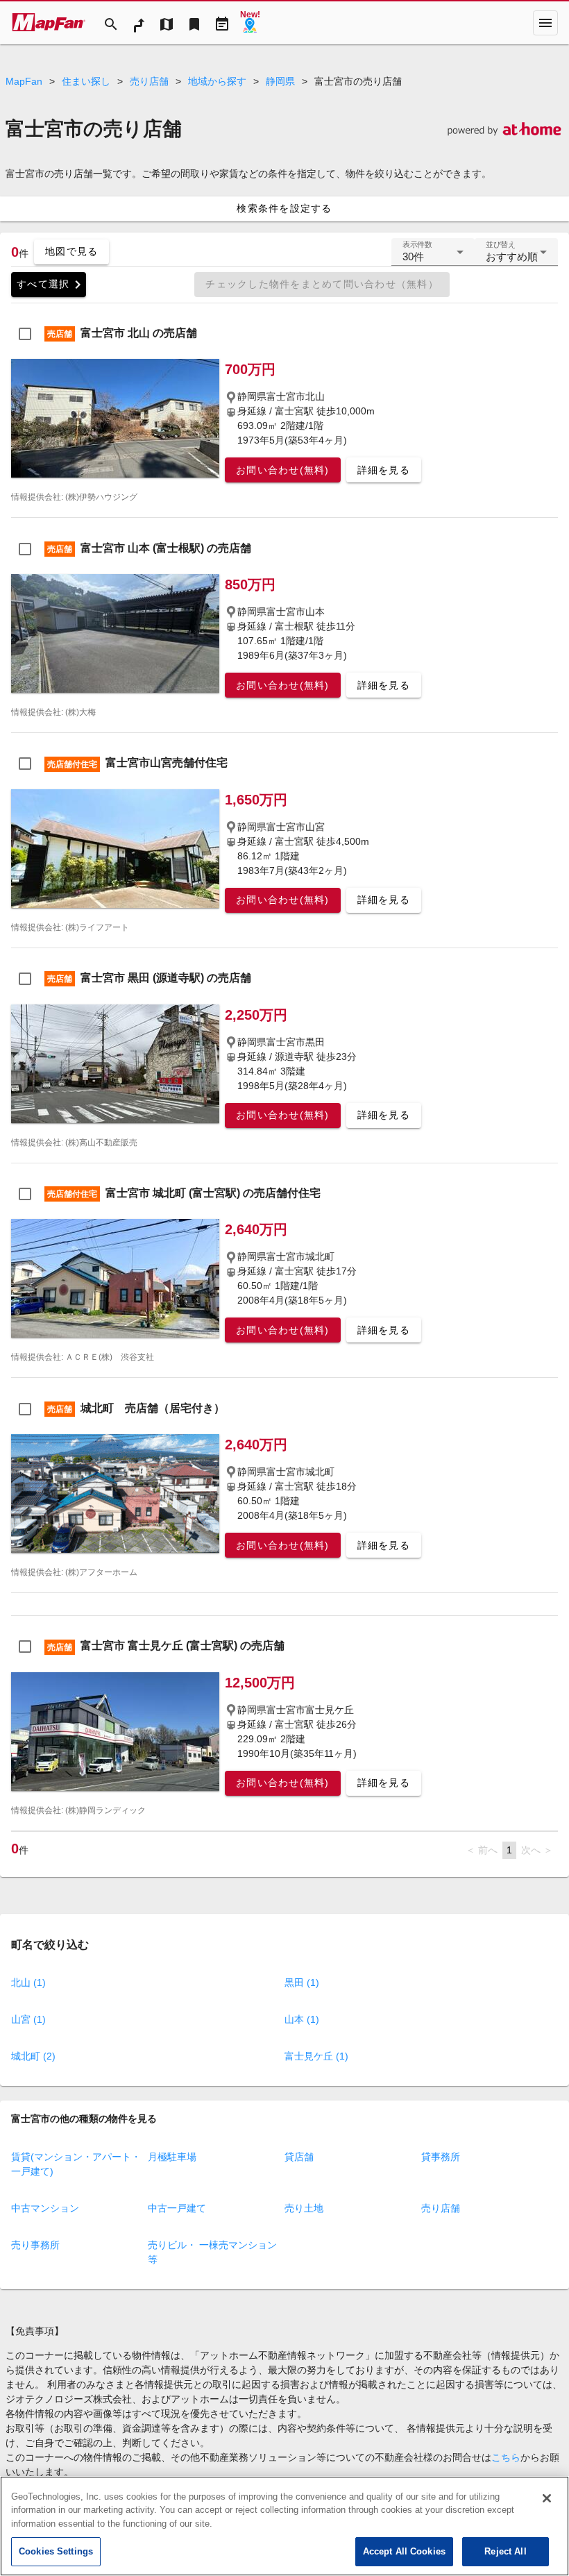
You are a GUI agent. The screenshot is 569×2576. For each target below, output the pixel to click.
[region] (284, 2526)
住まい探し (86, 81)
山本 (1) (302, 2019)
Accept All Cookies (404, 2551)
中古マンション (45, 2208)
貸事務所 (441, 2157)
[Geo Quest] (250, 23)
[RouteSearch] (139, 23)
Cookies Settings (56, 2551)
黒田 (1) (302, 1982)
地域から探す (217, 81)
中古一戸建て (177, 2208)
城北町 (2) (33, 2056)
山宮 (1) (28, 2019)
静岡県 (280, 81)
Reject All (505, 2551)
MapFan (24, 81)
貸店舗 (299, 2157)
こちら (506, 2457)
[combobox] (433, 258)
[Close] (547, 2498)
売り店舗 (149, 81)
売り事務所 (35, 2245)
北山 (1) (28, 1982)
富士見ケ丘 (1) (316, 2056)
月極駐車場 (172, 2157)
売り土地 (304, 2208)
